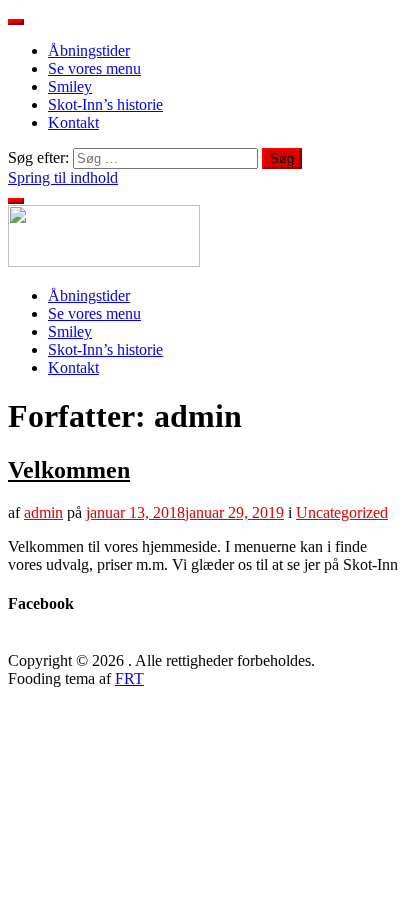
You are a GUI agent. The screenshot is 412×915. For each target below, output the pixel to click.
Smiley (70, 86)
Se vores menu (94, 68)
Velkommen (69, 470)
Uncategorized (342, 512)
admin (43, 512)
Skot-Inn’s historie (105, 104)
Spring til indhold (63, 177)
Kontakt (73, 122)
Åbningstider (89, 50)
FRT (129, 678)
